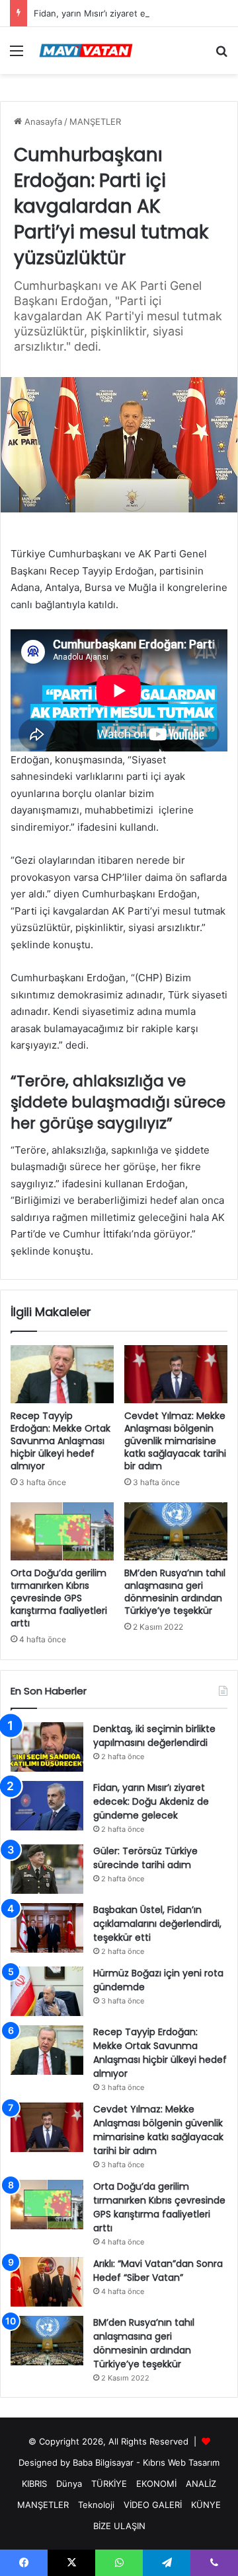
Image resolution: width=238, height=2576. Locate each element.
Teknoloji (96, 2505)
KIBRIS (34, 2484)
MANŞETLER (95, 122)
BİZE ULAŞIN (119, 2526)
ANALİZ (201, 2484)
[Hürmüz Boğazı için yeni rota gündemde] (47, 1991)
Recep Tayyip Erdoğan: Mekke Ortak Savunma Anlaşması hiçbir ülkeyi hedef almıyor (60, 1441)
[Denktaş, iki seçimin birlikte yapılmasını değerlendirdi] (47, 1747)
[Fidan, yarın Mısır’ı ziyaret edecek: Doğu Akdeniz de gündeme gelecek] (47, 1806)
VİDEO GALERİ (153, 2505)
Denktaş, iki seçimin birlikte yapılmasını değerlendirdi (154, 1736)
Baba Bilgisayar (103, 2462)
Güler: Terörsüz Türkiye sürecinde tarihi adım (145, 1858)
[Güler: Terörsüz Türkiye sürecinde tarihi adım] (47, 1869)
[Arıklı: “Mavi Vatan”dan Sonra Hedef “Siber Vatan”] (47, 2282)
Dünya (69, 2484)
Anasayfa (42, 122)
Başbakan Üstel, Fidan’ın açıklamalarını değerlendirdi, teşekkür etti (157, 1924)
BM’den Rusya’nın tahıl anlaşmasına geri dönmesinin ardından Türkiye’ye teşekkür (175, 1592)
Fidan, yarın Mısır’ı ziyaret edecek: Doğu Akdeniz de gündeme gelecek (151, 1801)
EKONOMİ (156, 2484)
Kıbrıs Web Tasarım (181, 2462)
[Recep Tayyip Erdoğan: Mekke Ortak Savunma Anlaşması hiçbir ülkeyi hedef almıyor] (62, 1374)
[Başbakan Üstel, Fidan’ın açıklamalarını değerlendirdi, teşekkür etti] (47, 1928)
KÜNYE (206, 2505)
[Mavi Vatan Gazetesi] (86, 51)
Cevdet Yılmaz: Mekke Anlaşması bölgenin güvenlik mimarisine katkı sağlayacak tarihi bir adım (175, 1441)
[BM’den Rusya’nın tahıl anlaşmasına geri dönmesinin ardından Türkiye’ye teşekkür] (176, 1531)
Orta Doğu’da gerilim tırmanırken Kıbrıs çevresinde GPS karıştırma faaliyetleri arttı (59, 1598)
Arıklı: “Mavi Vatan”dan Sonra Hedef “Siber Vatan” (158, 2271)
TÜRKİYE (109, 2484)
